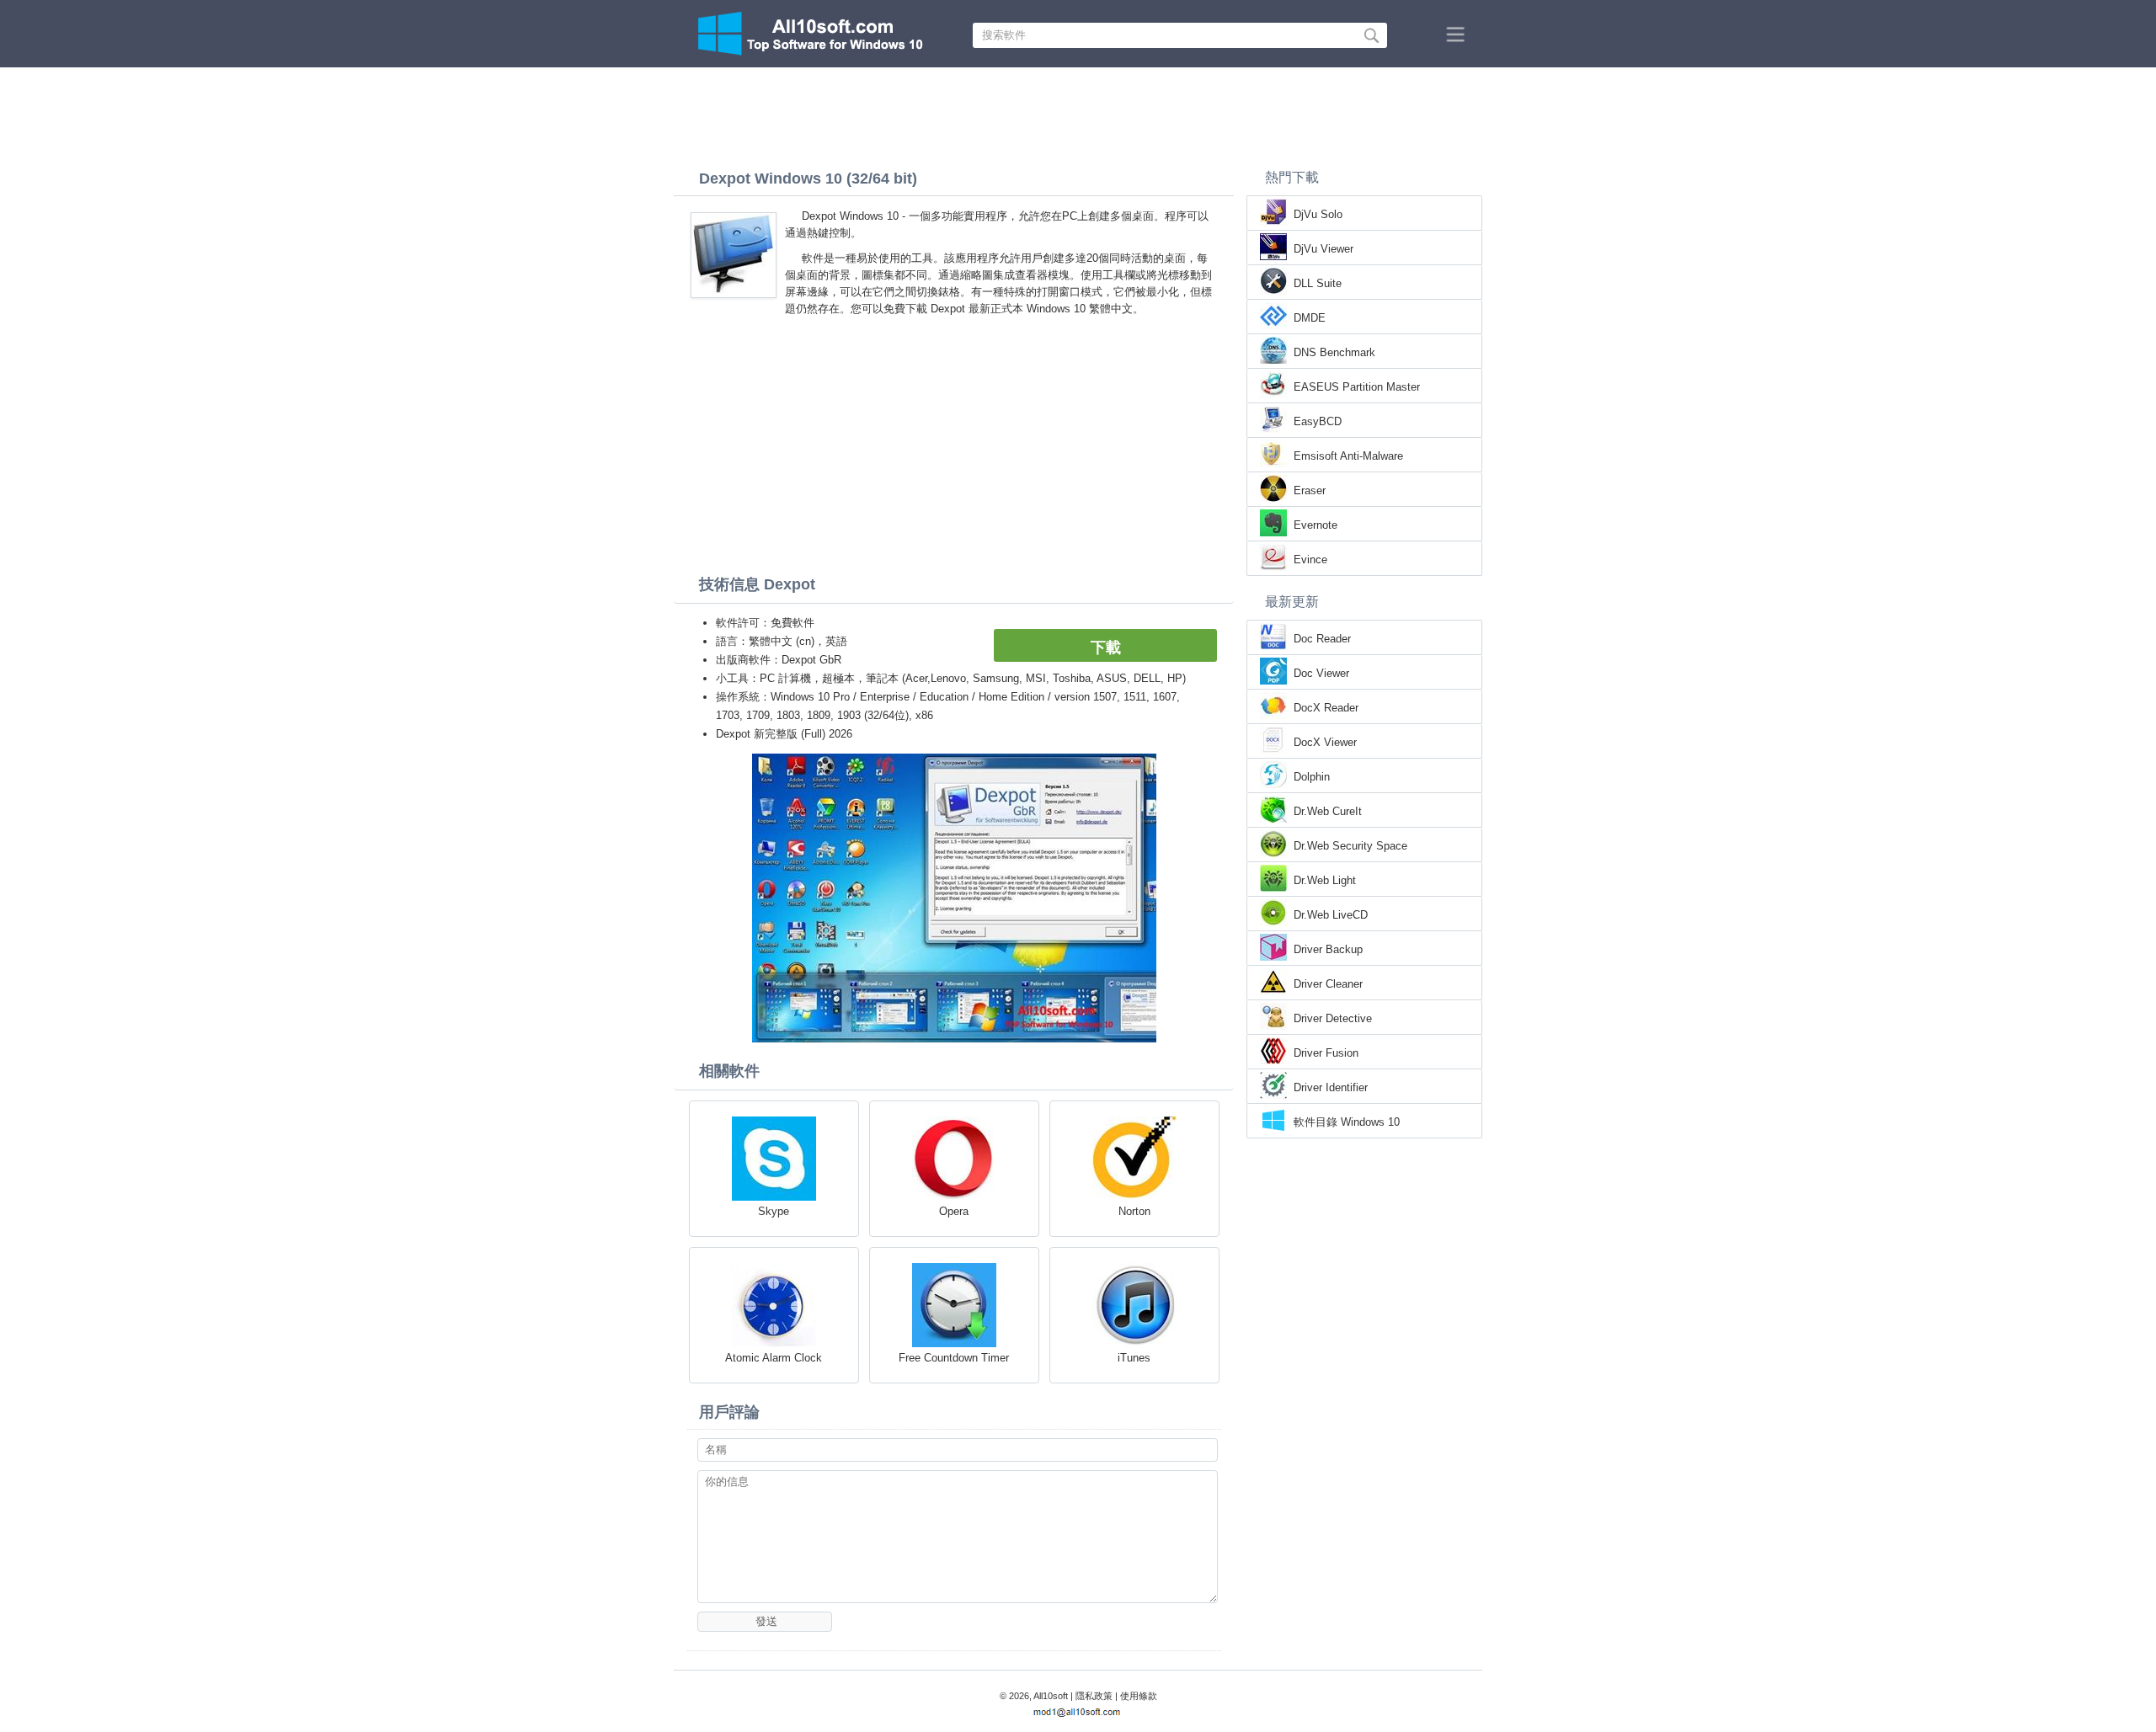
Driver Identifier (1331, 1087)
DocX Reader (1326, 708)
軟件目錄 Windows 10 (1347, 1122)
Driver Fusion (1326, 1053)
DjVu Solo (1318, 214)
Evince (1310, 560)
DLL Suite (1318, 283)
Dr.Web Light (1325, 880)
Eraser (1310, 490)
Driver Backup (1328, 949)
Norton (1134, 1211)
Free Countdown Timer (954, 1358)
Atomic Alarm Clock (774, 1358)
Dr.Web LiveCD (1331, 915)
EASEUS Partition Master (1357, 387)
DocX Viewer (1325, 742)
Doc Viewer (1321, 673)
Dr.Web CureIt (1328, 811)
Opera (954, 1211)
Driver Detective (1333, 1018)
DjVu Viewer (1323, 249)
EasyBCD (1318, 421)
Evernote (1315, 525)
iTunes (1134, 1358)
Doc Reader (1322, 639)
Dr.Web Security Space (1350, 846)
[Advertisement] (1078, 114)
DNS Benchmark (1334, 352)
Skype (774, 1211)
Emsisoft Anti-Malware (1348, 456)
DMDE (1310, 318)
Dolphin (1312, 777)
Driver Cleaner (1328, 984)
